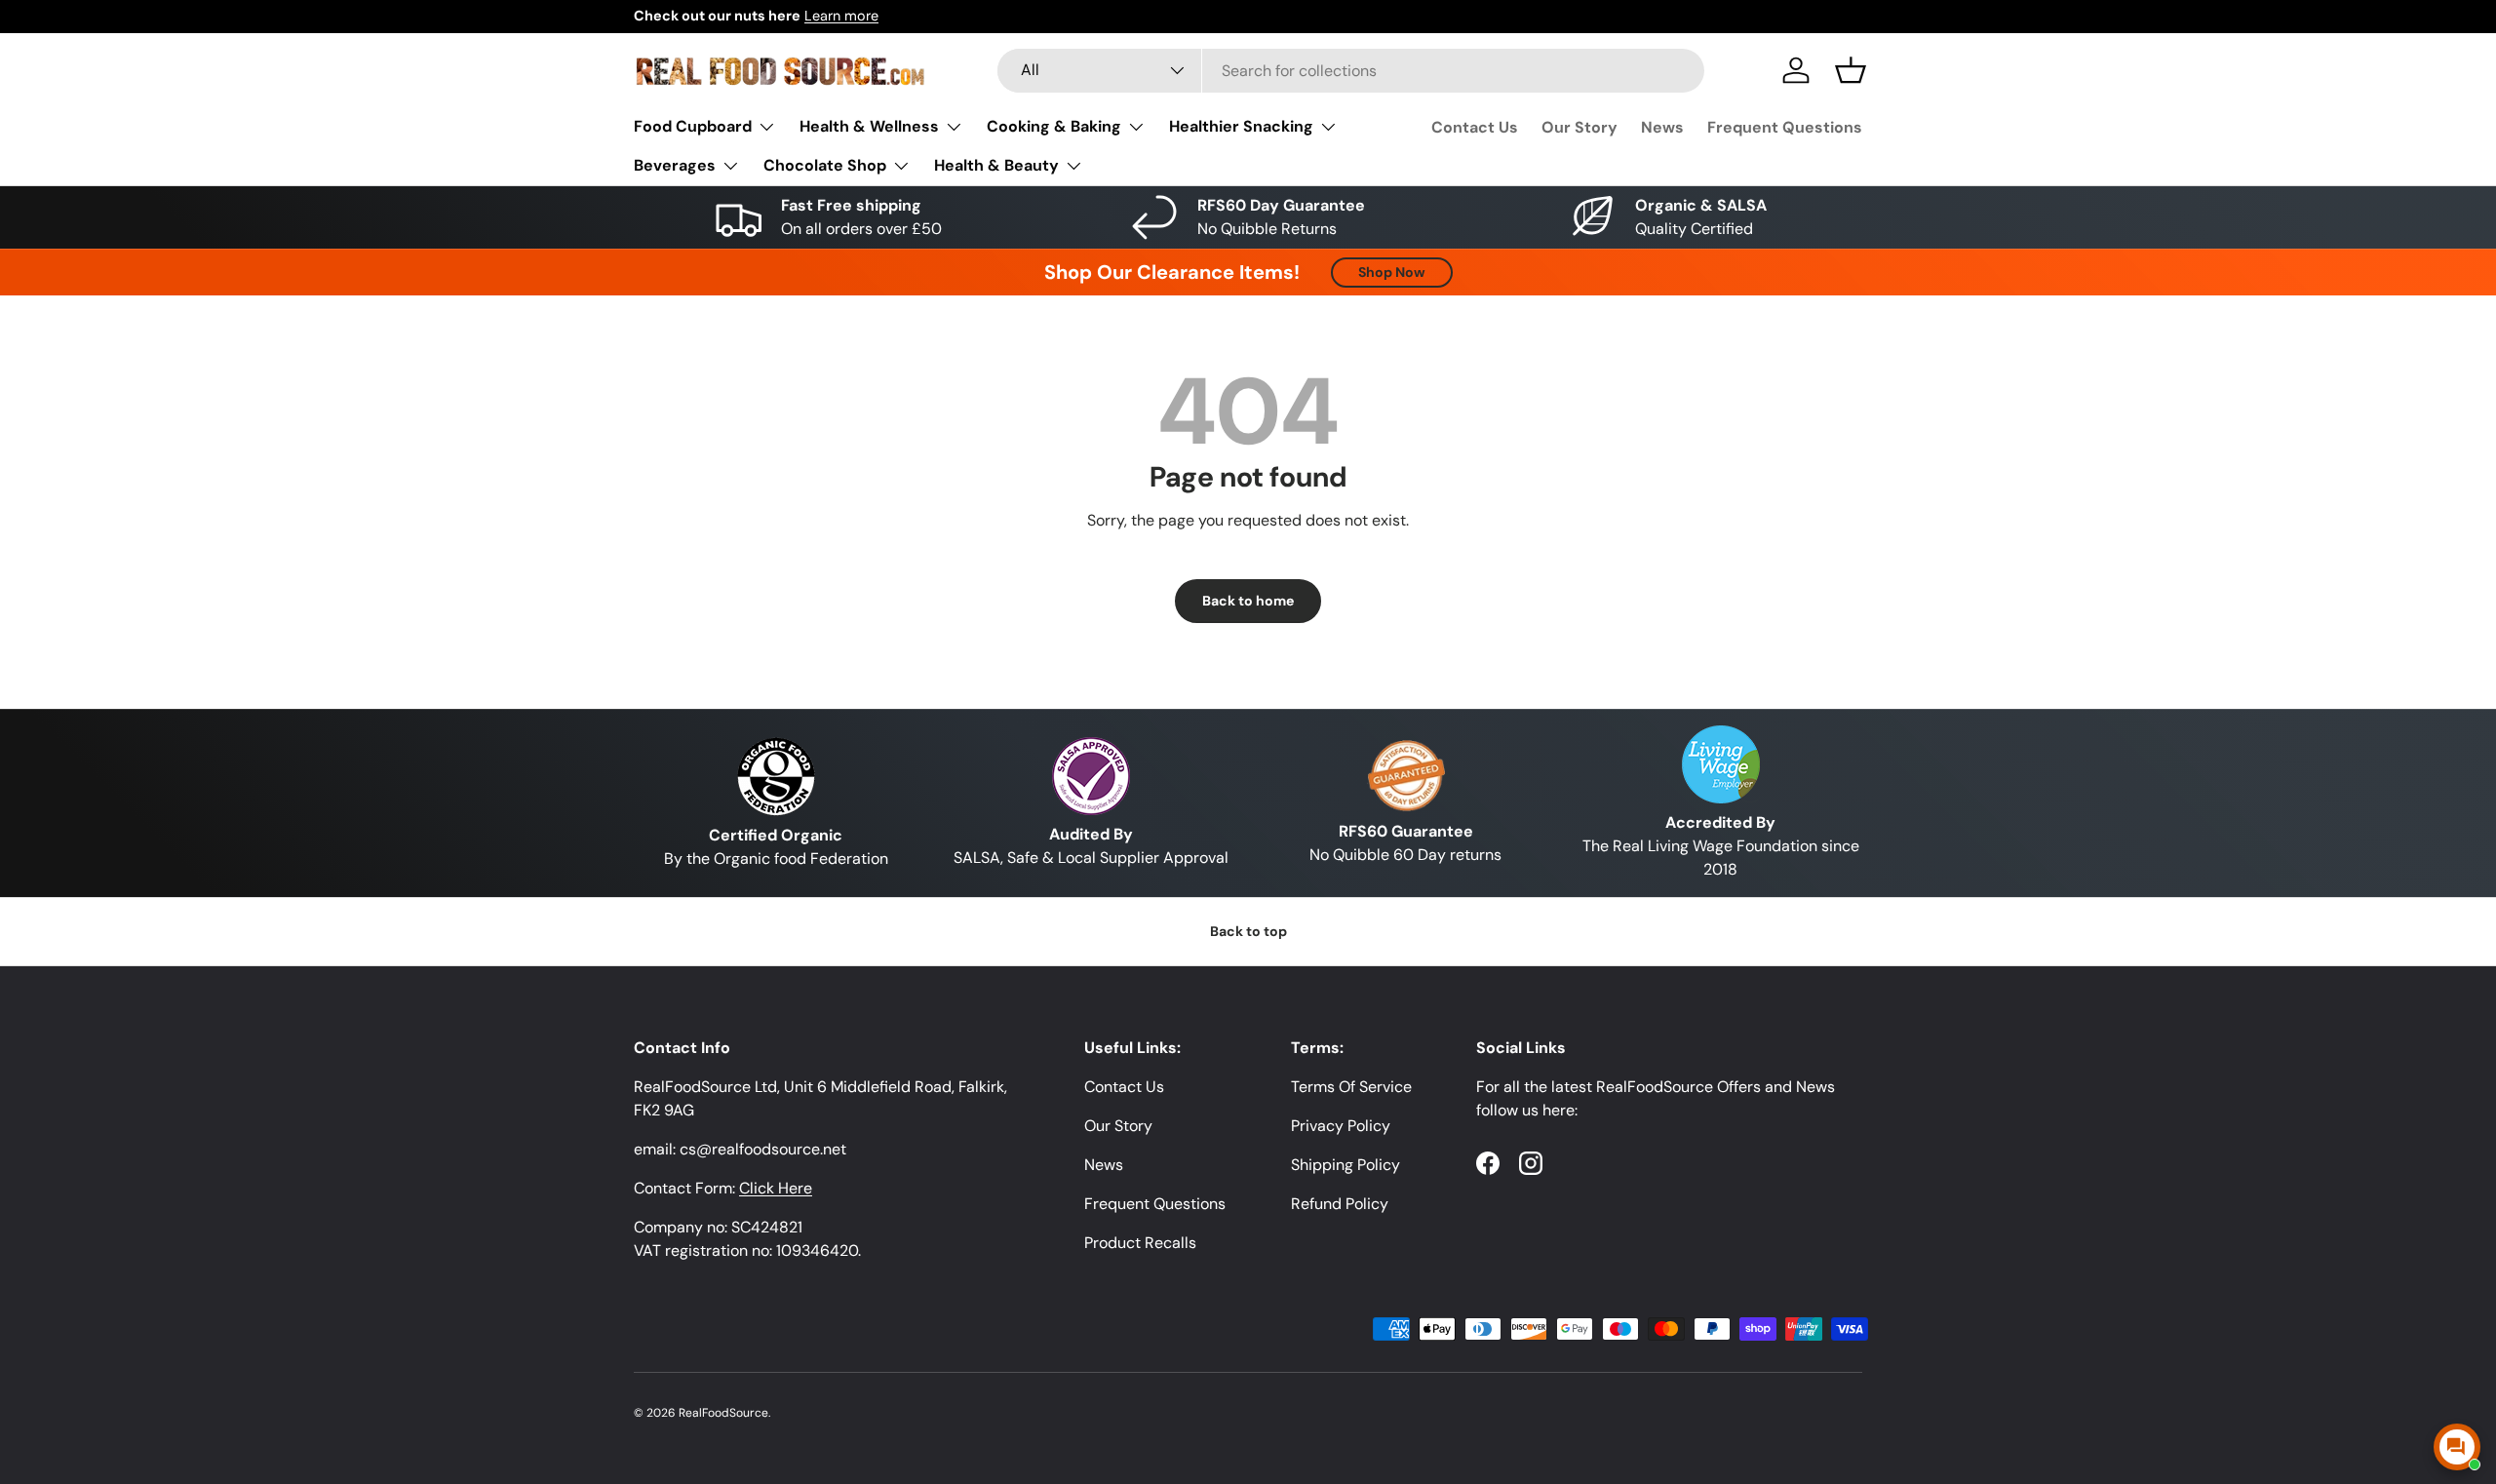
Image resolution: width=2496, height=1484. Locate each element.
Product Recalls (1140, 1243)
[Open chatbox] (2457, 1447)
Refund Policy (1340, 1204)
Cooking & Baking (1054, 126)
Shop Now (1392, 272)
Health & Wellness (869, 126)
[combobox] (1351, 71)
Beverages (675, 165)
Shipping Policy (1345, 1165)
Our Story (1579, 127)
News (1662, 127)
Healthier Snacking (1241, 126)
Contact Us (1475, 127)
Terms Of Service (1351, 1087)
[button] (1851, 70)
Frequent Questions (1785, 127)
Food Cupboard (693, 126)
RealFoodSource (723, 1413)
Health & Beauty (996, 165)
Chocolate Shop (825, 165)
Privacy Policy (1341, 1126)
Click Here (776, 1188)
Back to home (1248, 601)
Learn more (841, 16)
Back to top (1248, 931)
